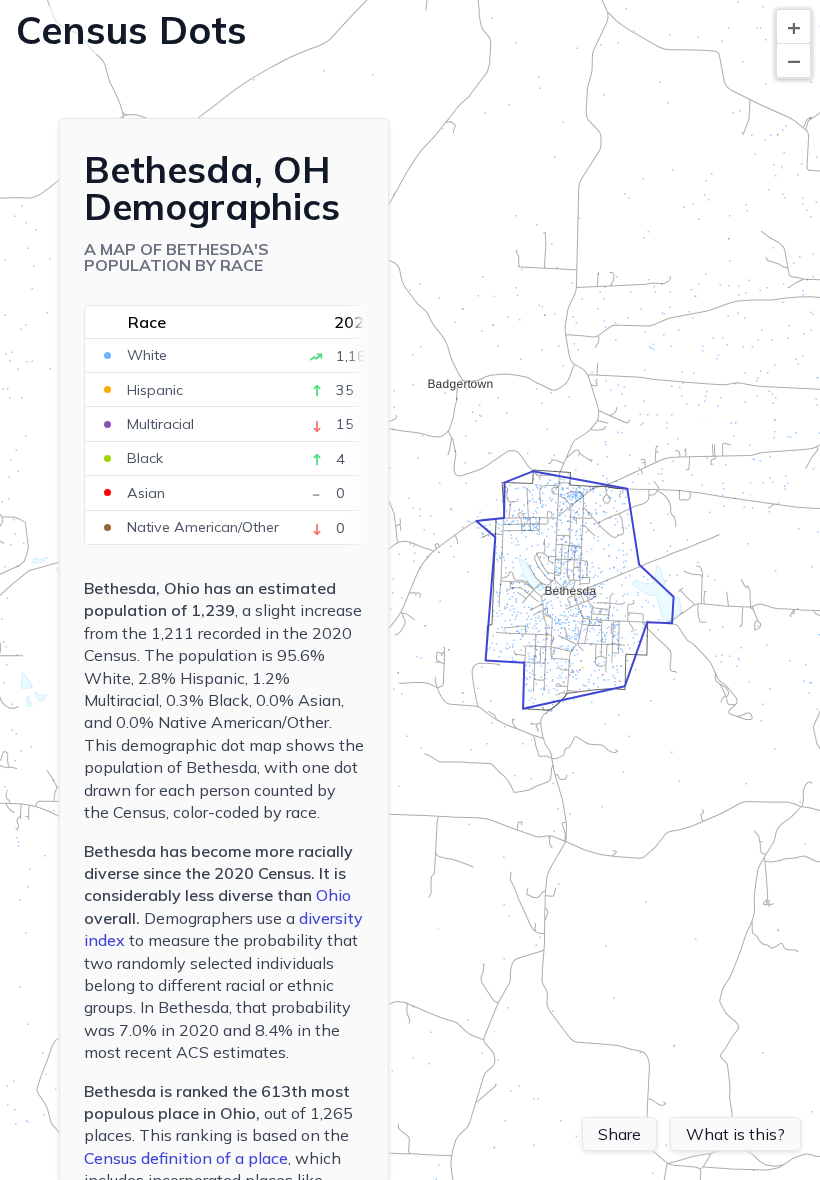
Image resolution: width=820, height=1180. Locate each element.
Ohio (333, 895)
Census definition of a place (186, 1158)
